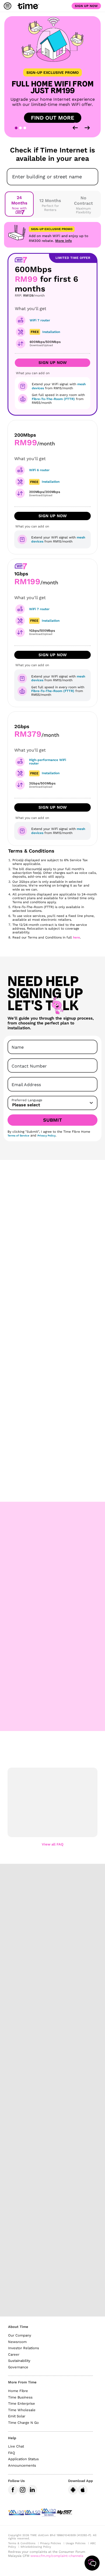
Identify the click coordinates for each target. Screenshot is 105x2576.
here (76, 937)
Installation (51, 482)
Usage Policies (76, 2543)
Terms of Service (18, 1136)
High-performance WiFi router (48, 762)
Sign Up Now (86, 6)
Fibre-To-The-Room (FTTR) (53, 399)
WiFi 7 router (40, 320)
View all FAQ (53, 1844)
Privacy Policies (51, 2543)
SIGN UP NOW (53, 516)
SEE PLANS (53, 1487)
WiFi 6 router (39, 470)
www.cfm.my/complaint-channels (57, 2556)
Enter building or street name (47, 177)
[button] (52, 1791)
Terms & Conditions (22, 2543)
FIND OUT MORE (53, 118)
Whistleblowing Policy (36, 2547)
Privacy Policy (46, 1136)
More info (64, 241)
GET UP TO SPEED (53, 1382)
